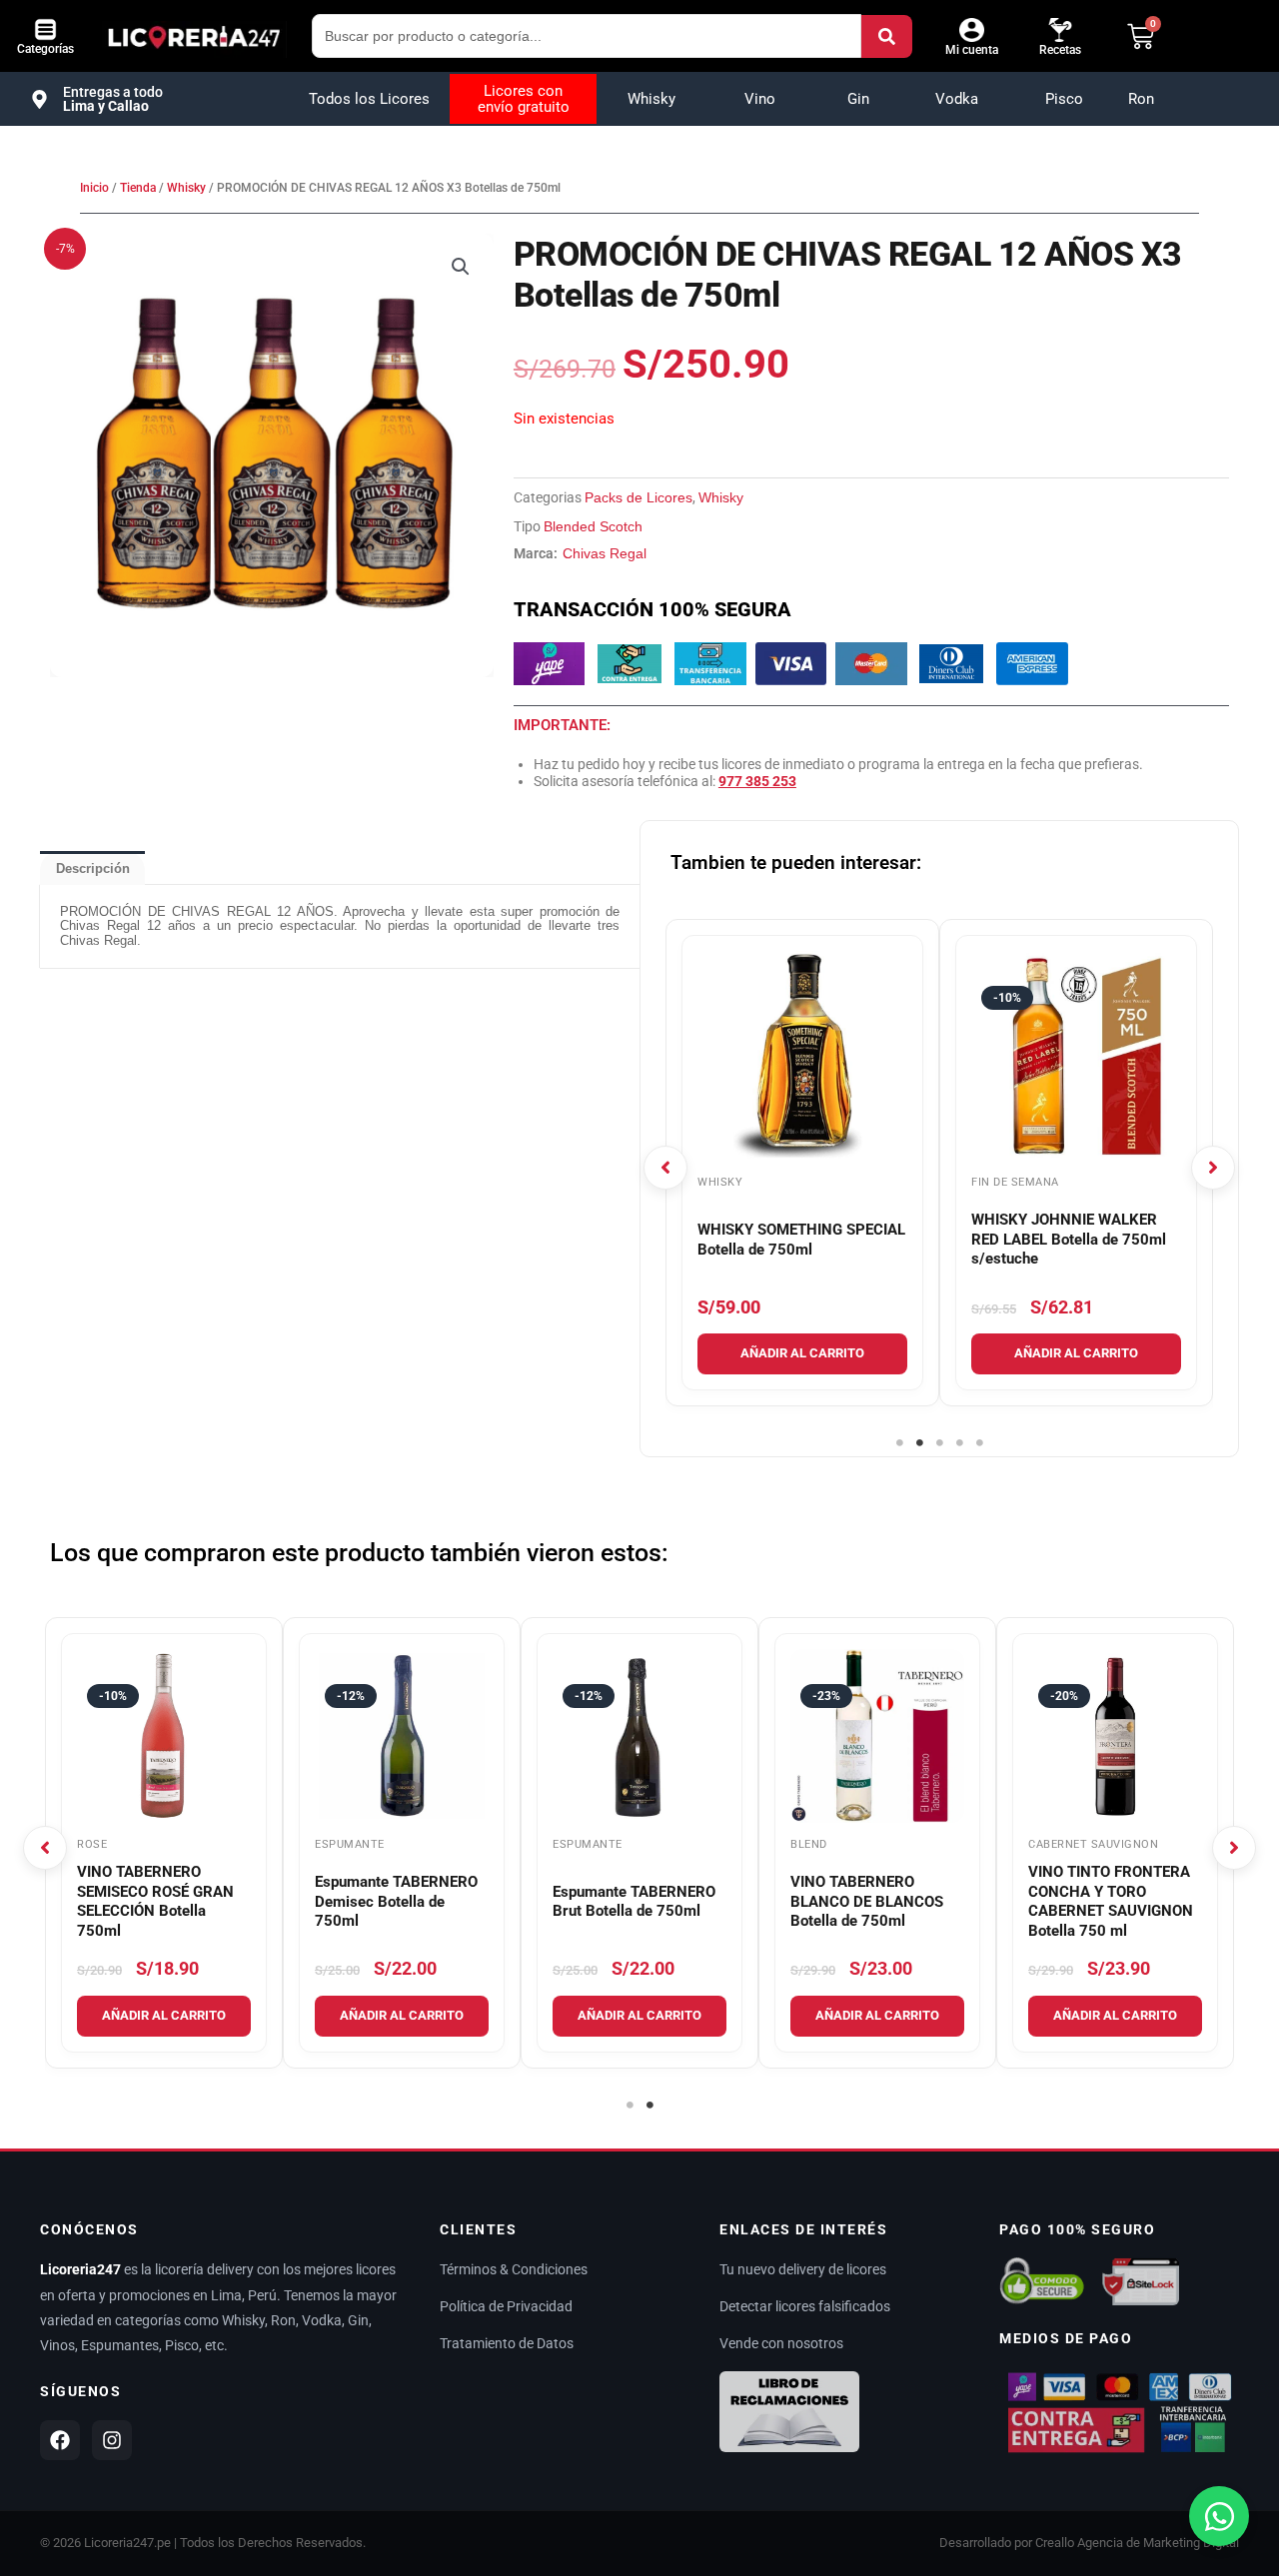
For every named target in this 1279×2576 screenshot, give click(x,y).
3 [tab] (939, 1443)
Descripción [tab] (93, 868)
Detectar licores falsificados (805, 2306)
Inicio (94, 188)
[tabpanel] (802, 1163)
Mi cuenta (972, 50)
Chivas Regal (605, 553)
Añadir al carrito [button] (802, 1353)
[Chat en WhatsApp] (1219, 2516)
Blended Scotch (593, 526)
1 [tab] (899, 1443)
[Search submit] (887, 36)
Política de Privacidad (506, 2306)
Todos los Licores (369, 99)
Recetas (1060, 50)
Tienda (138, 188)
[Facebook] (60, 2440)
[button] (461, 267)
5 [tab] (979, 1443)
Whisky (651, 99)
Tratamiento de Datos (507, 2343)
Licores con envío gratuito (524, 99)
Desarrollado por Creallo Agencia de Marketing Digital (1089, 2543)
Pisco (1064, 99)
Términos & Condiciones (514, 2269)
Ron (1141, 99)
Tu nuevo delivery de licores (803, 2269)
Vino (760, 99)
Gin (858, 99)
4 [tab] (959, 1443)
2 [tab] (919, 1443)
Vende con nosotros (781, 2343)
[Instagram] (112, 2440)
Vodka (957, 99)
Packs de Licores (639, 497)
